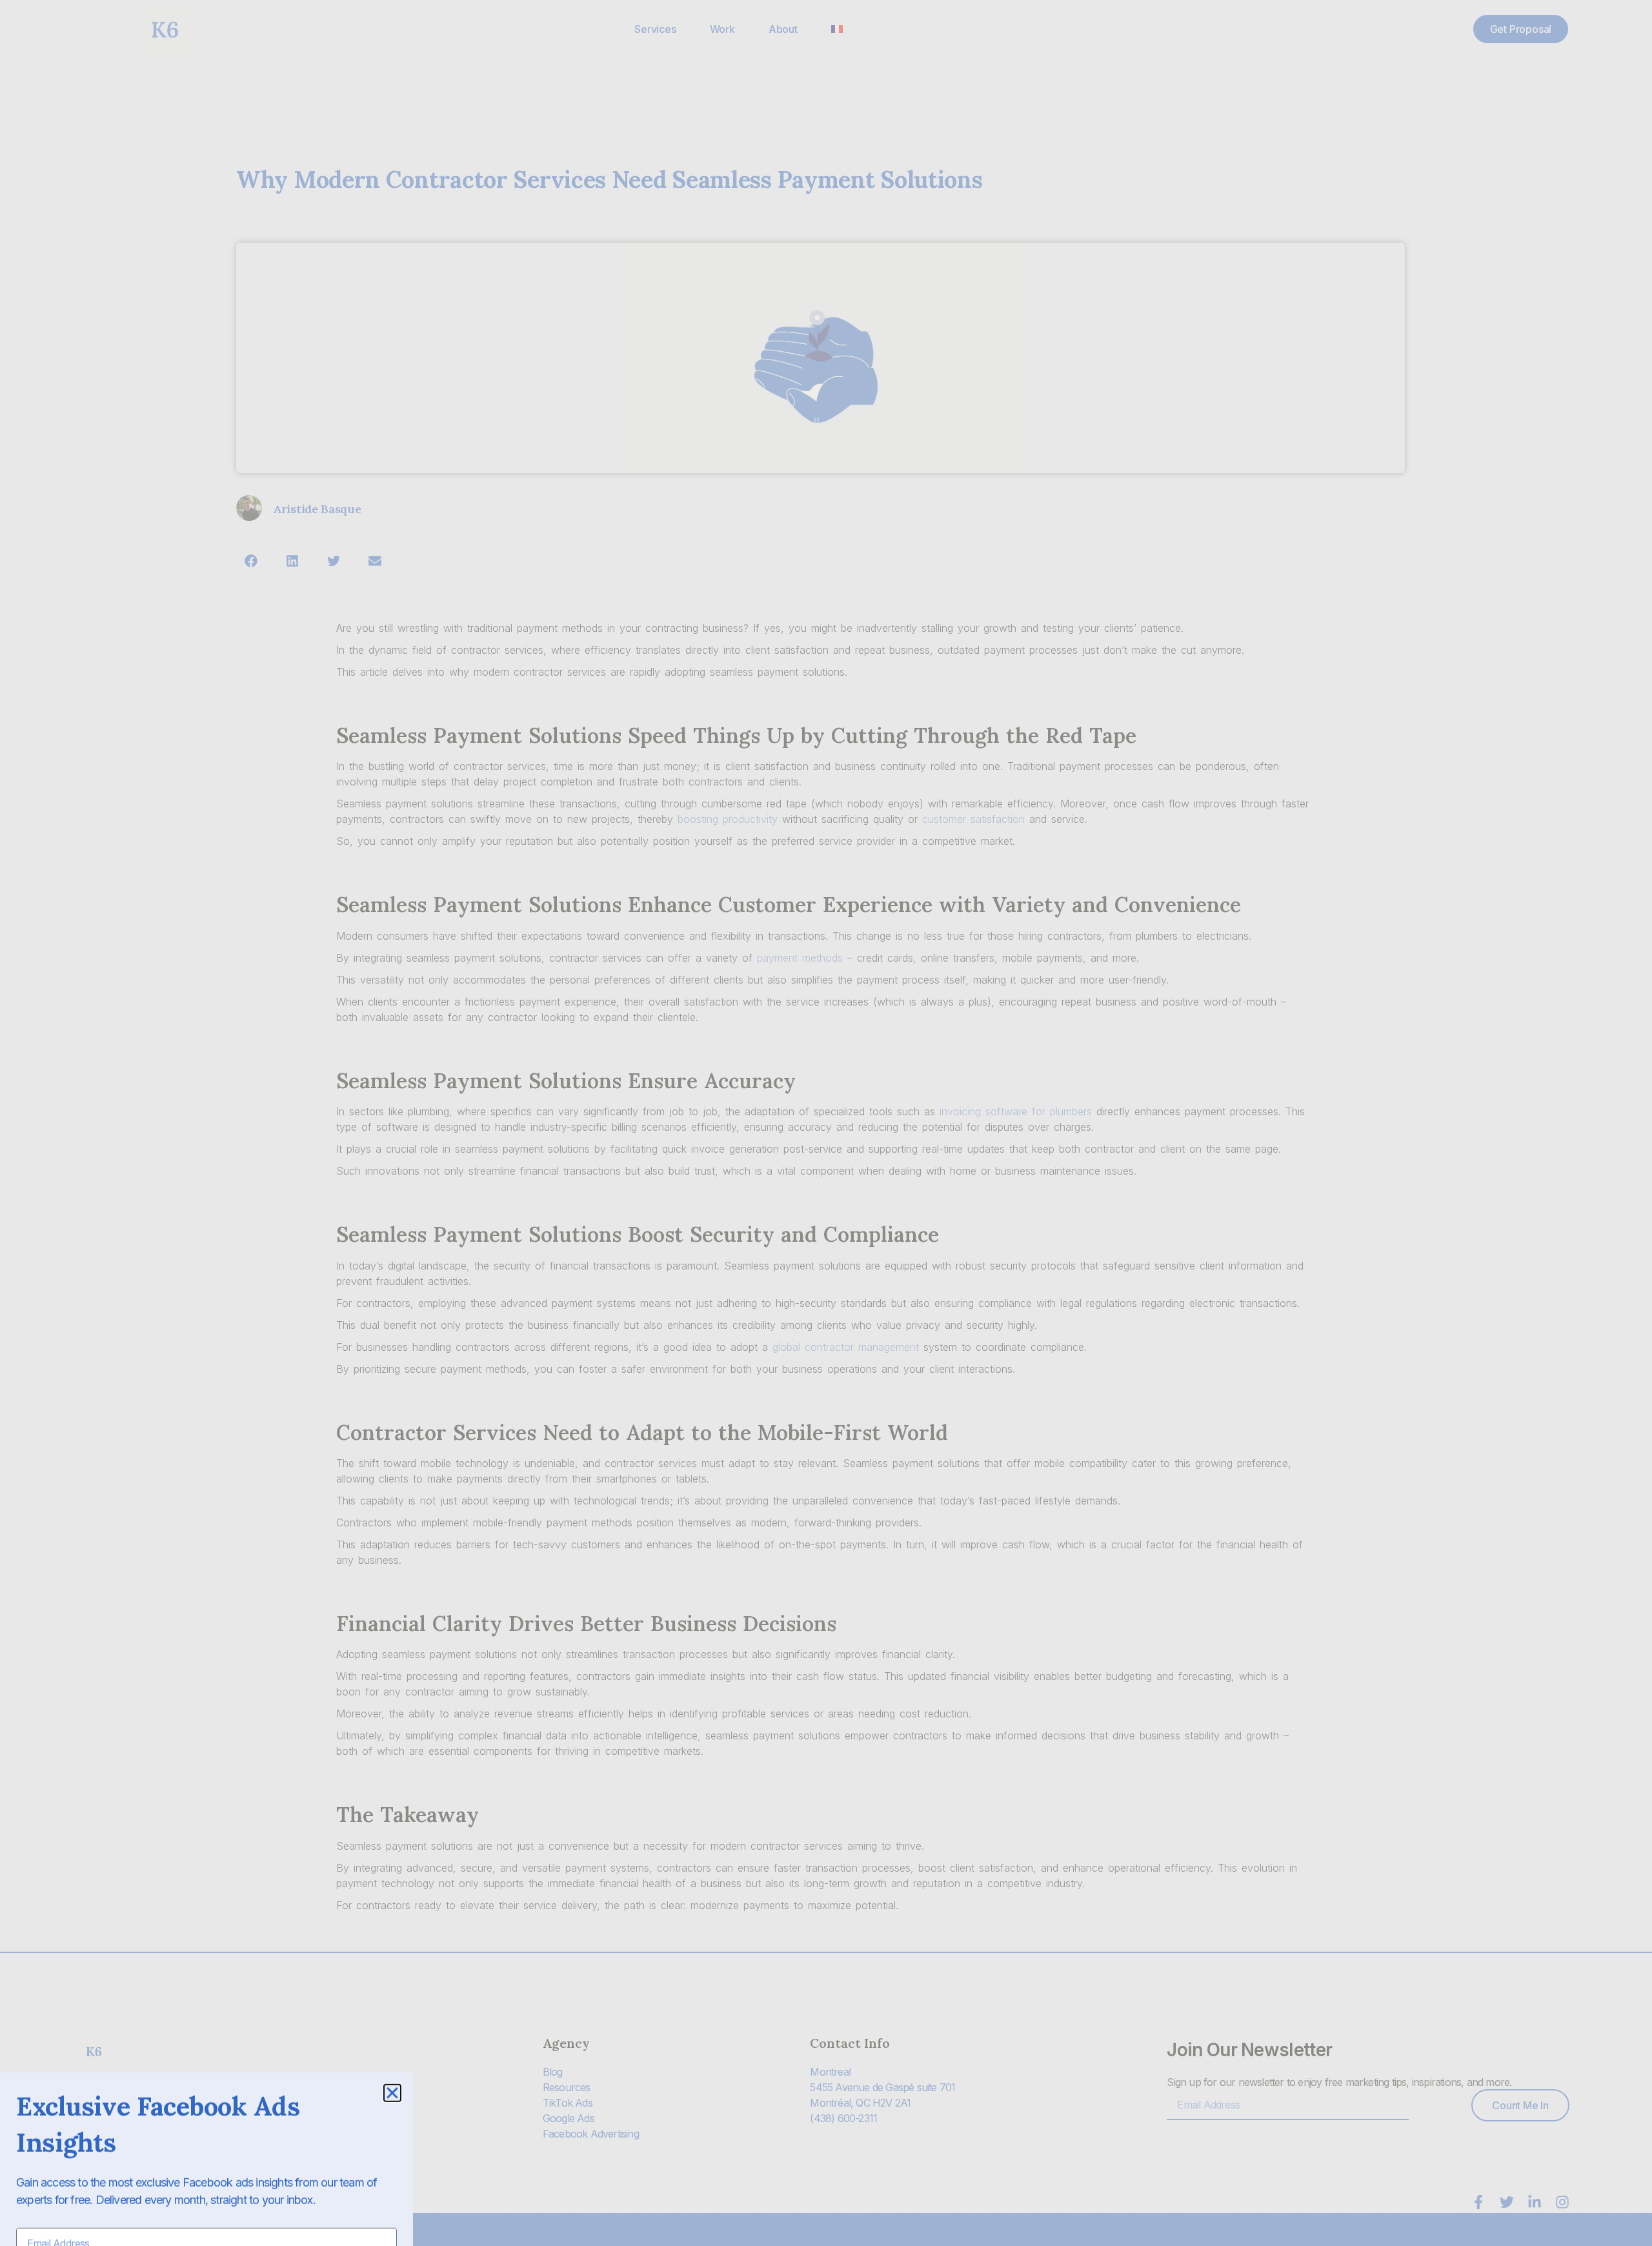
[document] (826, 1123)
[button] (392, 2032)
